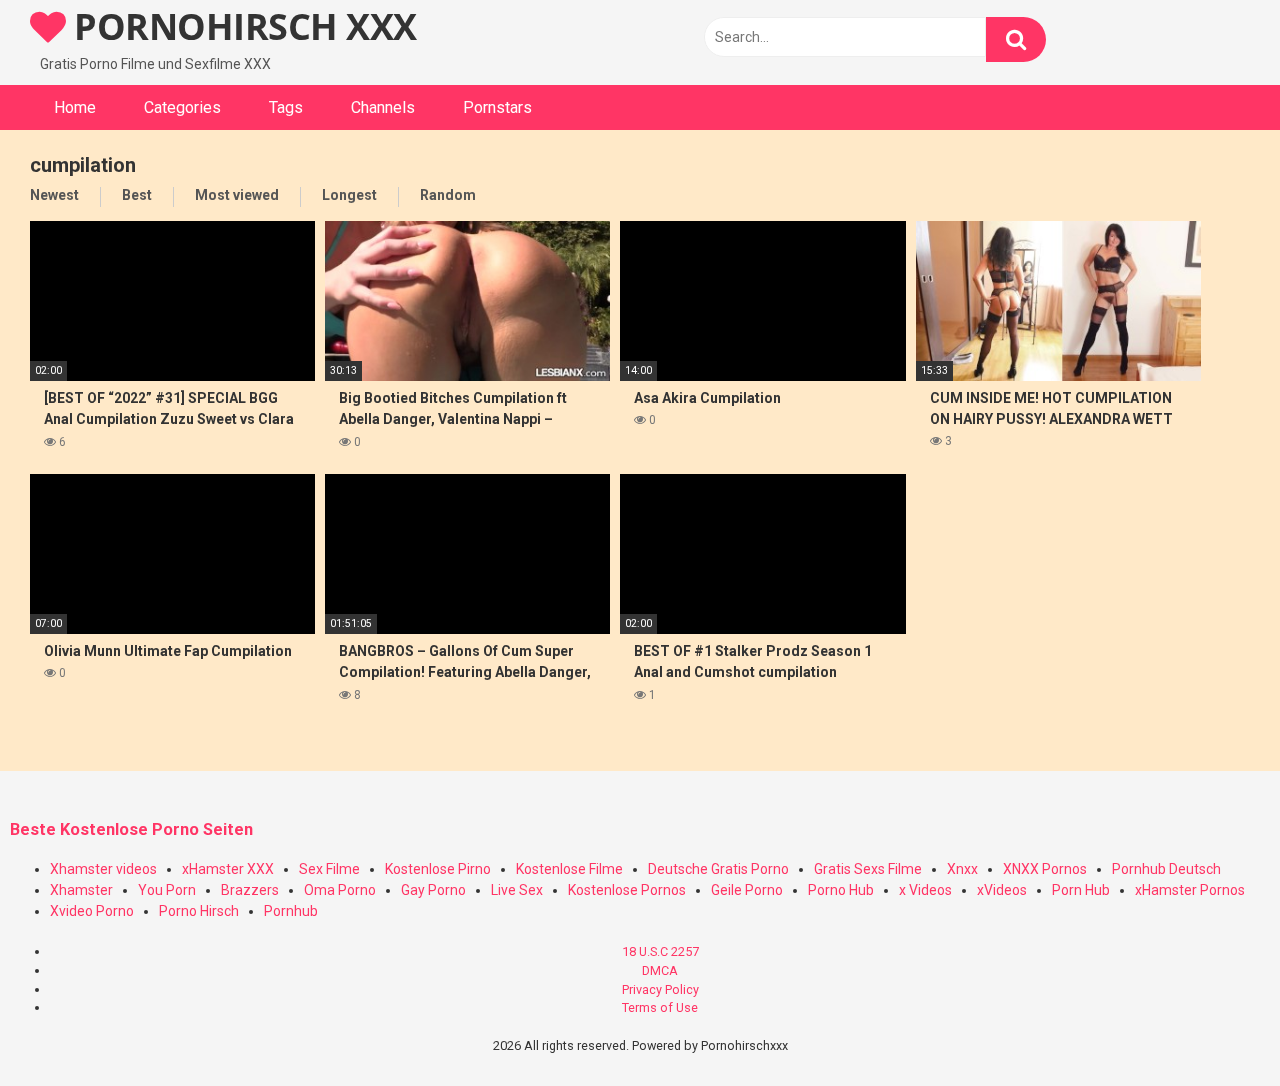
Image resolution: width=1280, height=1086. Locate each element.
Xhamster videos (103, 869)
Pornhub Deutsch (1166, 869)
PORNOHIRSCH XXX (241, 26)
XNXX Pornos (1045, 869)
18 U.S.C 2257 (660, 951)
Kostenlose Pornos (627, 890)
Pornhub (291, 911)
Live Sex (517, 890)
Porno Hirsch (199, 911)
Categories (182, 107)
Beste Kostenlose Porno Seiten (131, 829)
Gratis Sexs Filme (868, 869)
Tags (286, 107)
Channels (383, 107)
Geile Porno (747, 890)
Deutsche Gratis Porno (718, 869)
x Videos (925, 890)
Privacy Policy (660, 989)
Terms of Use (660, 1007)
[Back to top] (1213, 1025)
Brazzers (250, 890)
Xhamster (81, 890)
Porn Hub (1081, 890)
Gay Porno (433, 890)
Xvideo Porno (92, 911)
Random (448, 195)
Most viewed (237, 195)
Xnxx (962, 869)
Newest (54, 195)
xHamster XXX (228, 869)
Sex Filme (329, 869)
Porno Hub (841, 890)
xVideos (1002, 890)
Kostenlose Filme (569, 869)
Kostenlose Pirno (438, 869)
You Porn (167, 890)
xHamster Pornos (1190, 890)
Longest (349, 195)
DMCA (660, 970)
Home (75, 107)
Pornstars (497, 107)
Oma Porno (340, 890)
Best (137, 195)
